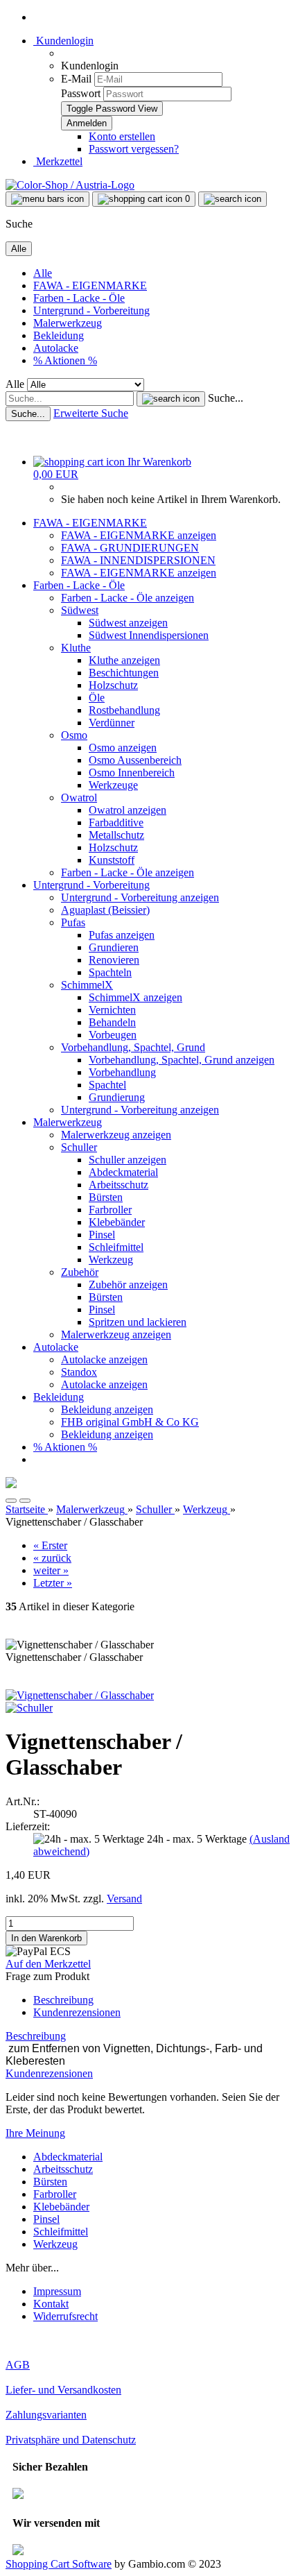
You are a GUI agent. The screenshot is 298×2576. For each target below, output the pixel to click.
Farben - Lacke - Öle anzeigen (128, 598)
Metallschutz (116, 835)
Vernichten (112, 1010)
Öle (97, 698)
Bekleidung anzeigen (107, 1409)
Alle (43, 273)
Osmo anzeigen (123, 748)
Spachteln (110, 972)
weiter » (51, 1570)
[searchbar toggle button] (233, 199)
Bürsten (106, 1197)
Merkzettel (58, 161)
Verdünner (112, 723)
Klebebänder (117, 1222)
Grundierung (117, 1097)
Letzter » (53, 1583)
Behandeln (112, 1022)
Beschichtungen (124, 673)
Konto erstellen (122, 136)
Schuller (79, 1147)
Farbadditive (116, 822)
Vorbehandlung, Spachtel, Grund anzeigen (182, 1060)
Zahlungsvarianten (46, 2415)
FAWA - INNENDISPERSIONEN (138, 560)
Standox (79, 1372)
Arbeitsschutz (119, 1185)
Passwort (81, 93)
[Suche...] (171, 399)
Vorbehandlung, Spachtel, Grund (133, 1047)
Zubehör (80, 1272)
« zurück (52, 1558)
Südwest (80, 610)
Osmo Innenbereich (132, 773)
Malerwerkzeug (68, 323)
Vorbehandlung (122, 1072)
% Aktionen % (65, 360)
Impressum (57, 2291)
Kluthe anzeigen (124, 660)
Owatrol (79, 797)
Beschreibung (63, 2000)
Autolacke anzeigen (104, 1359)
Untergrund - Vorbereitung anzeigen (140, 897)
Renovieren (114, 960)
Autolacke (56, 348)
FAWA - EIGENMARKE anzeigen (139, 535)
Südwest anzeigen (128, 623)
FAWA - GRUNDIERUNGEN (130, 548)
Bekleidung (59, 335)
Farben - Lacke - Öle (79, 298)
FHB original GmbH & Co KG (130, 1422)
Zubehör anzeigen (128, 1285)
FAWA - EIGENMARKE (90, 285)
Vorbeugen (113, 1035)
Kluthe (76, 648)
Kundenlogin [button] (63, 41)
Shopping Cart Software (59, 2564)
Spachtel (107, 1085)
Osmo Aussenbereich (135, 760)
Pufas (73, 922)
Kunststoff (112, 860)
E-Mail (76, 79)
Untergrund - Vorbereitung (91, 310)
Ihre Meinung (35, 2133)
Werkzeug (111, 1260)
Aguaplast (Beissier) (105, 910)
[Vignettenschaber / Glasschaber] (80, 1695)
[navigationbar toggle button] (47, 199)
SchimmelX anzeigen (135, 997)
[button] (11, 1501)
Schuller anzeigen (128, 1160)
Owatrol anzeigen (128, 810)
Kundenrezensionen (77, 2012)
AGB (18, 2365)
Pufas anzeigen (122, 935)
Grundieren (114, 947)
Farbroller (110, 1210)
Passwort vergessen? (134, 149)
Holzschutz (113, 685)
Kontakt (51, 2304)
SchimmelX (87, 985)
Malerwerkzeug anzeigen (116, 1135)
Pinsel (102, 1235)
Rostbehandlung (124, 710)
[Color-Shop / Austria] (70, 185)
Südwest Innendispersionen (149, 635)
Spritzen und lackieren (138, 1322)
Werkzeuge (113, 785)
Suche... (226, 398)
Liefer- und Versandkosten (63, 2390)
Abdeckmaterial (123, 1172)
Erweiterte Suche (91, 413)
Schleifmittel (116, 1247)
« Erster (50, 1545)
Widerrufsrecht (65, 2316)
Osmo (74, 735)
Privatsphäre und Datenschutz (71, 2440)
